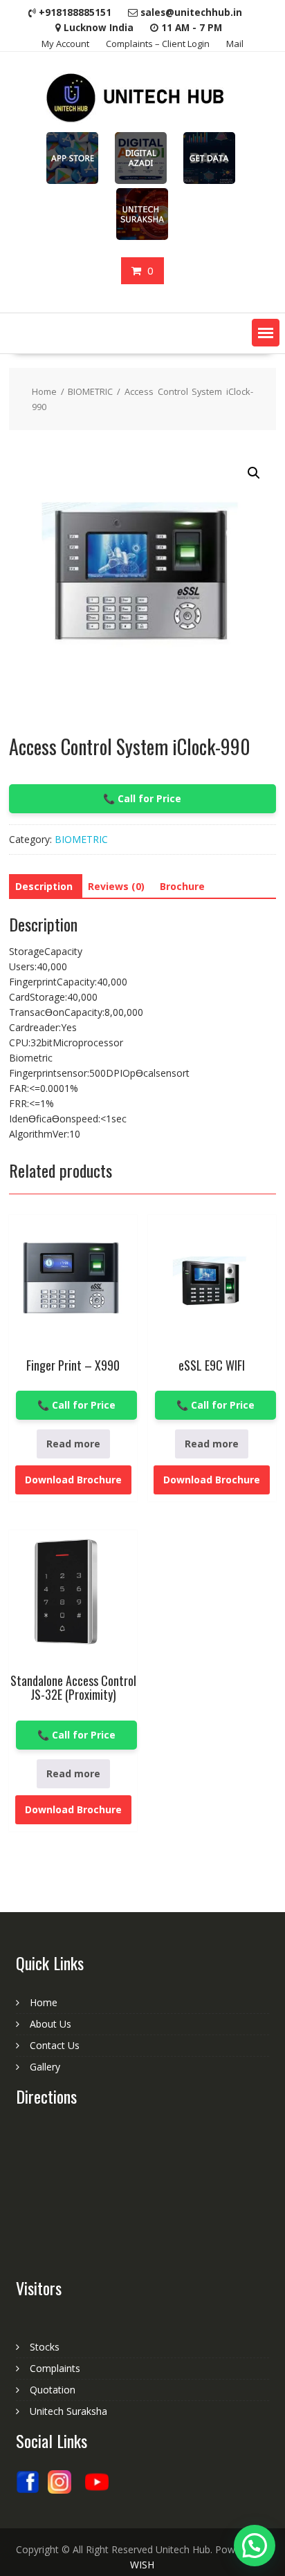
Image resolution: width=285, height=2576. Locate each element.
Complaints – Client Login (158, 44)
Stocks (45, 2347)
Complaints (55, 2368)
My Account (65, 44)
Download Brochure (73, 1480)
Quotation (53, 2390)
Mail (235, 44)
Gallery (45, 2067)
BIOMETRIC (90, 391)
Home (44, 391)
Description (44, 886)
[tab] (44, 887)
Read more (73, 1444)
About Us (50, 2024)
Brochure (182, 886)
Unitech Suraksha (68, 2411)
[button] (266, 333)
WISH (142, 2565)
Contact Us (55, 2045)
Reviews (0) (116, 886)
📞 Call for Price (142, 798)
